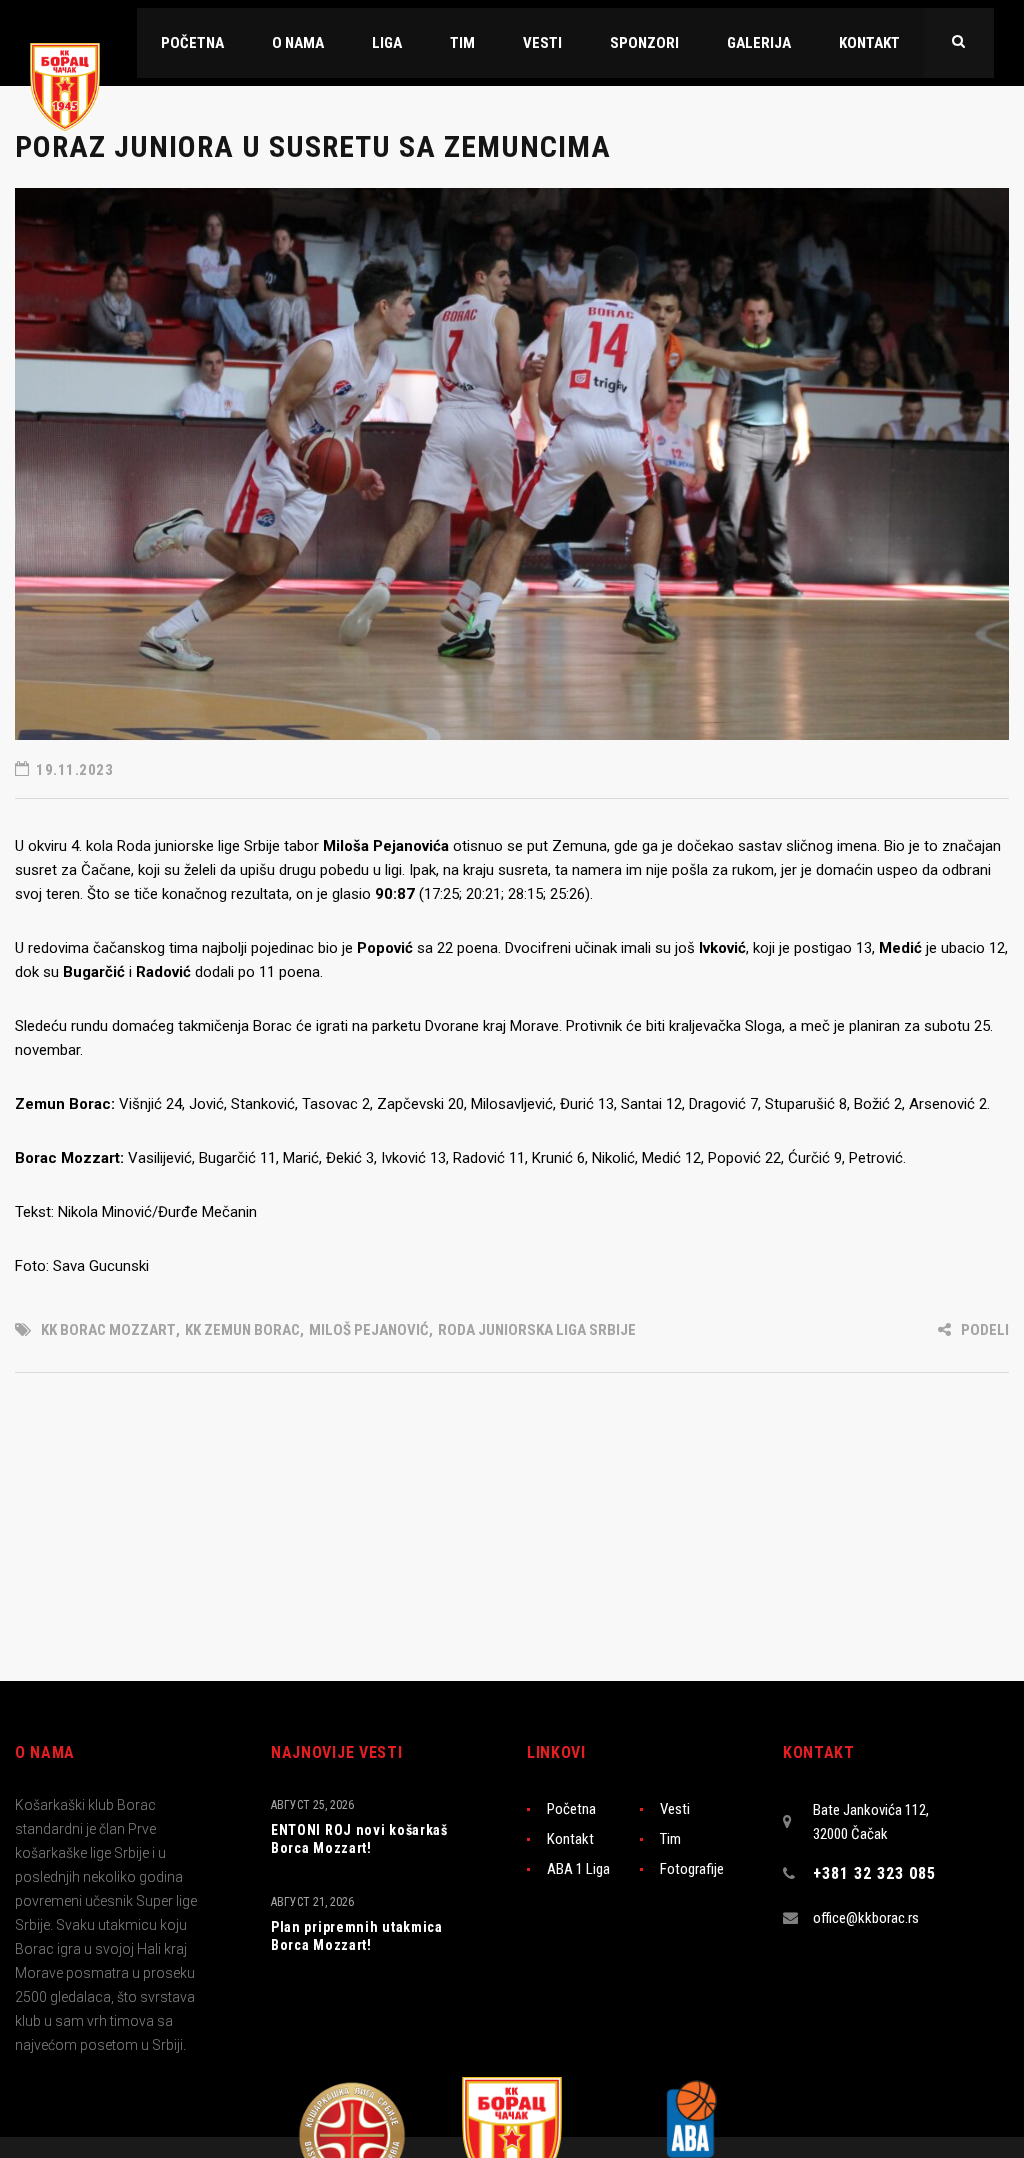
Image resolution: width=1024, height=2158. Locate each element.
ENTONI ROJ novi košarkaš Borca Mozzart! (359, 1839)
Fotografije (692, 1869)
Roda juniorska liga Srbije (537, 1330)
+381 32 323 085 (874, 1873)
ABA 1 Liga (578, 1869)
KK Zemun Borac (242, 1330)
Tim (670, 1839)
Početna (571, 1809)
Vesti (675, 1809)
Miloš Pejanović (369, 1330)
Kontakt (570, 1839)
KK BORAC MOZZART (108, 1330)
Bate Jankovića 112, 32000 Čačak (871, 1822)
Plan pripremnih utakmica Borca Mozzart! (357, 1936)
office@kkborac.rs (866, 1918)
